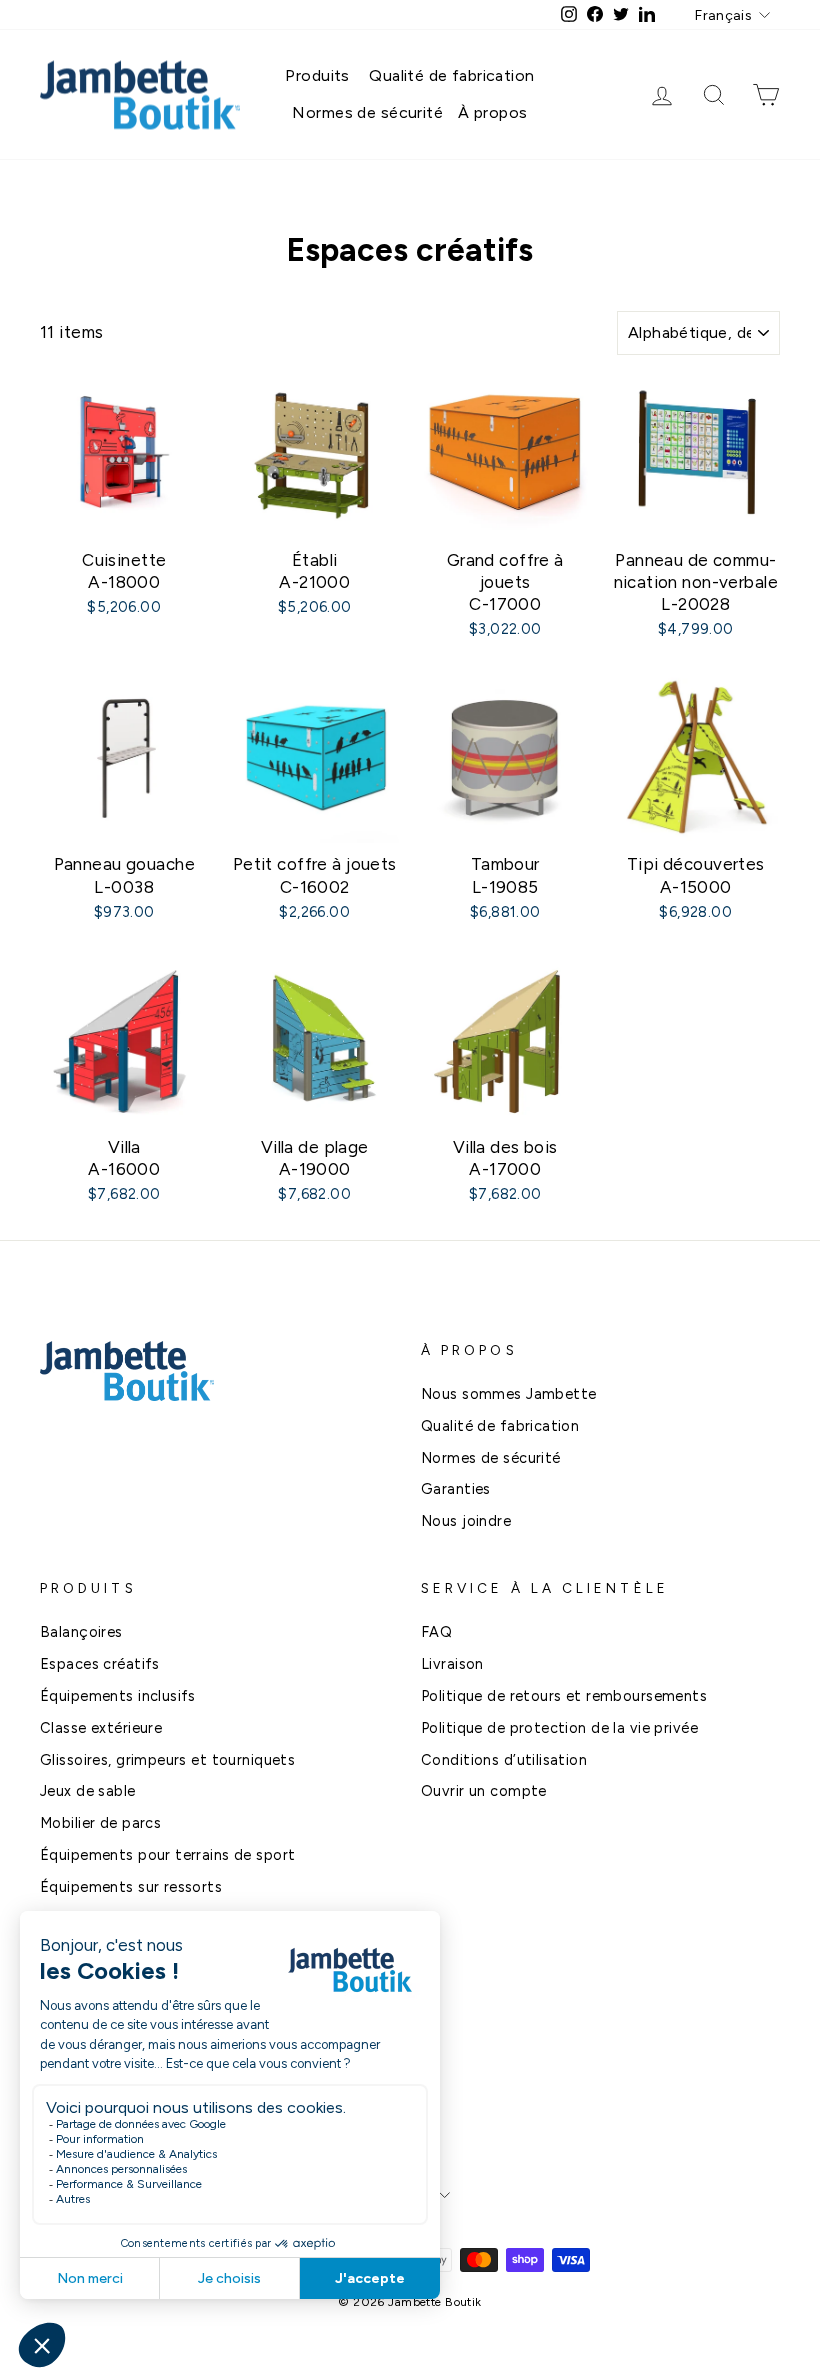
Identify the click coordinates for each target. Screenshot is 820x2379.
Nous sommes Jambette (509, 1394)
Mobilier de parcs (100, 1823)
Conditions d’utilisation (504, 1760)
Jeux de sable (88, 1791)
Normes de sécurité (367, 112)
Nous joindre (466, 1521)
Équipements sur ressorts (131, 1887)
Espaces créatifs (100, 1664)
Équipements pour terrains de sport (167, 1855)
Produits (317, 75)
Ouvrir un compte (484, 1791)
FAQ (436, 1632)
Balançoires (81, 1632)
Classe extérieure (101, 1728)
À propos (492, 112)
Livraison (452, 1664)
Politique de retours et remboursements (564, 1696)
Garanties (456, 1489)
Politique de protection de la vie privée (559, 1728)
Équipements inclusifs (118, 1696)
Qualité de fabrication (451, 75)
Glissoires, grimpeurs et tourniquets (167, 1760)
